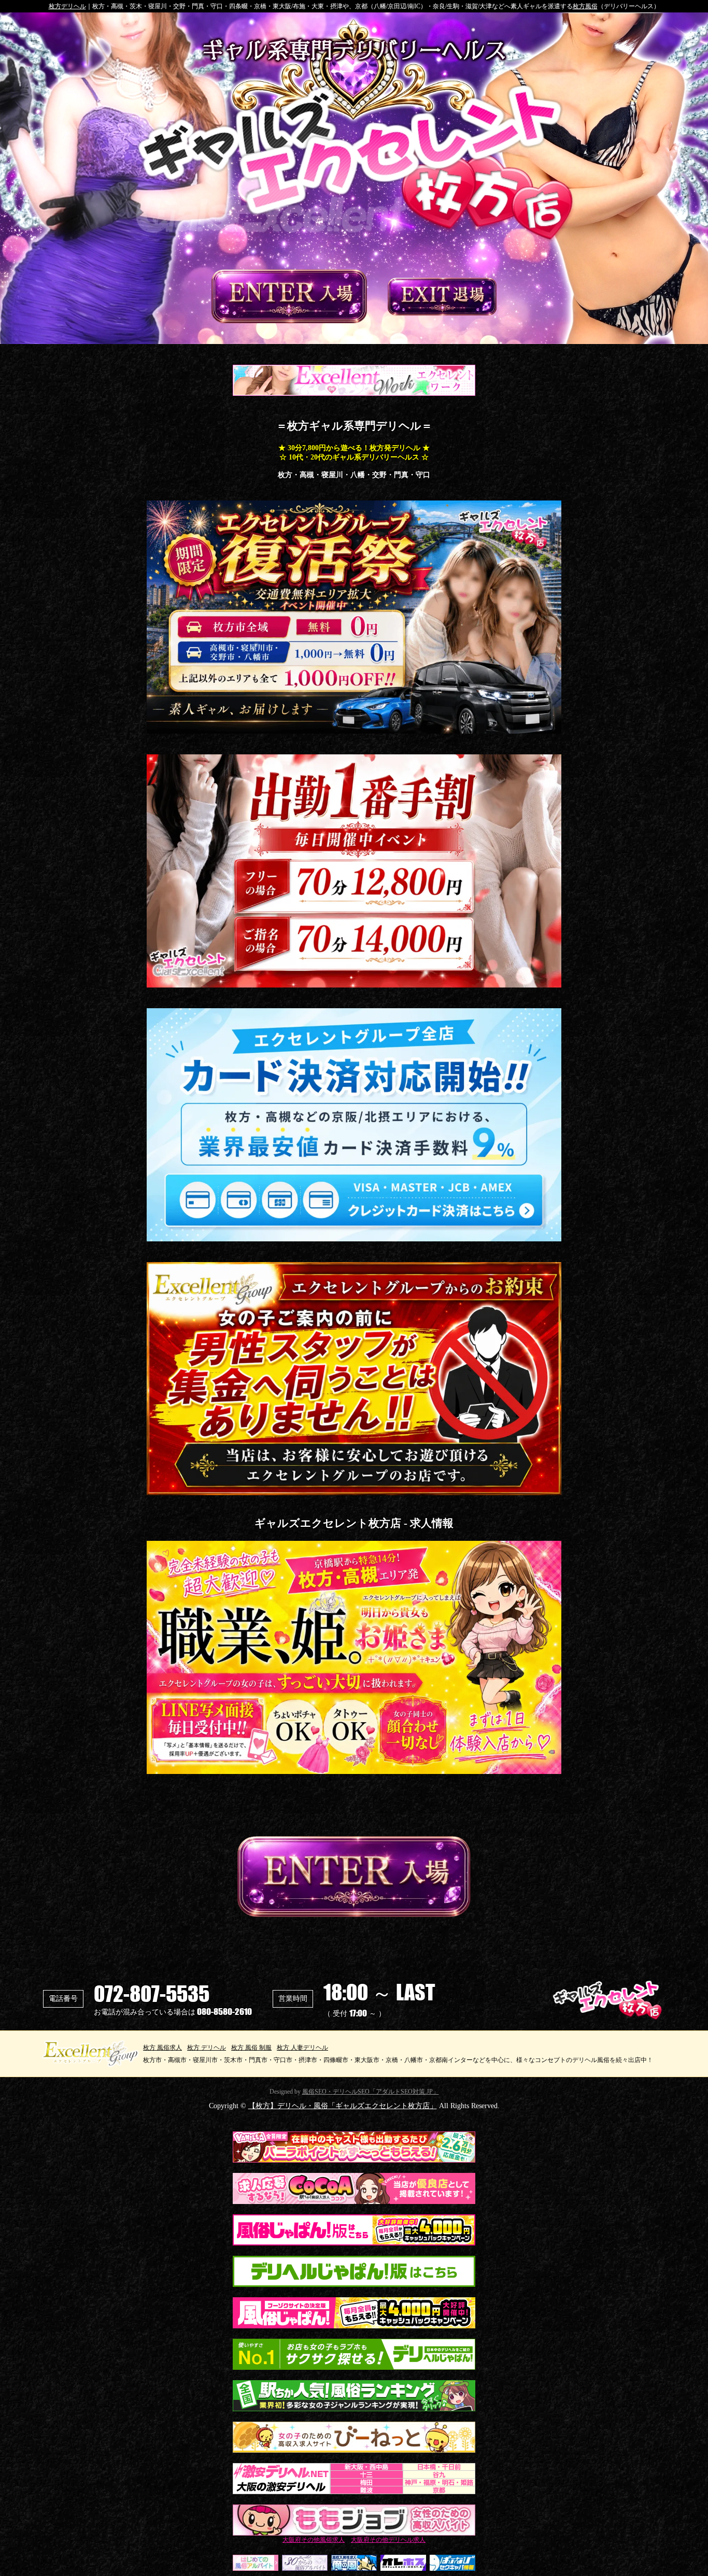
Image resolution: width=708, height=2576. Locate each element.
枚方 (67, 6)
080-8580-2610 (224, 2012)
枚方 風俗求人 (162, 2047)
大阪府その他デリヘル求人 (388, 2540)
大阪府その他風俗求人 (314, 2540)
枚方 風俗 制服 (251, 2047)
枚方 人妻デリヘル (302, 2047)
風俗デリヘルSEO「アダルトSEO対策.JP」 (371, 2092)
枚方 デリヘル (207, 2047)
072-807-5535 (152, 1994)
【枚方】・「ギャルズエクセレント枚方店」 (343, 2106)
